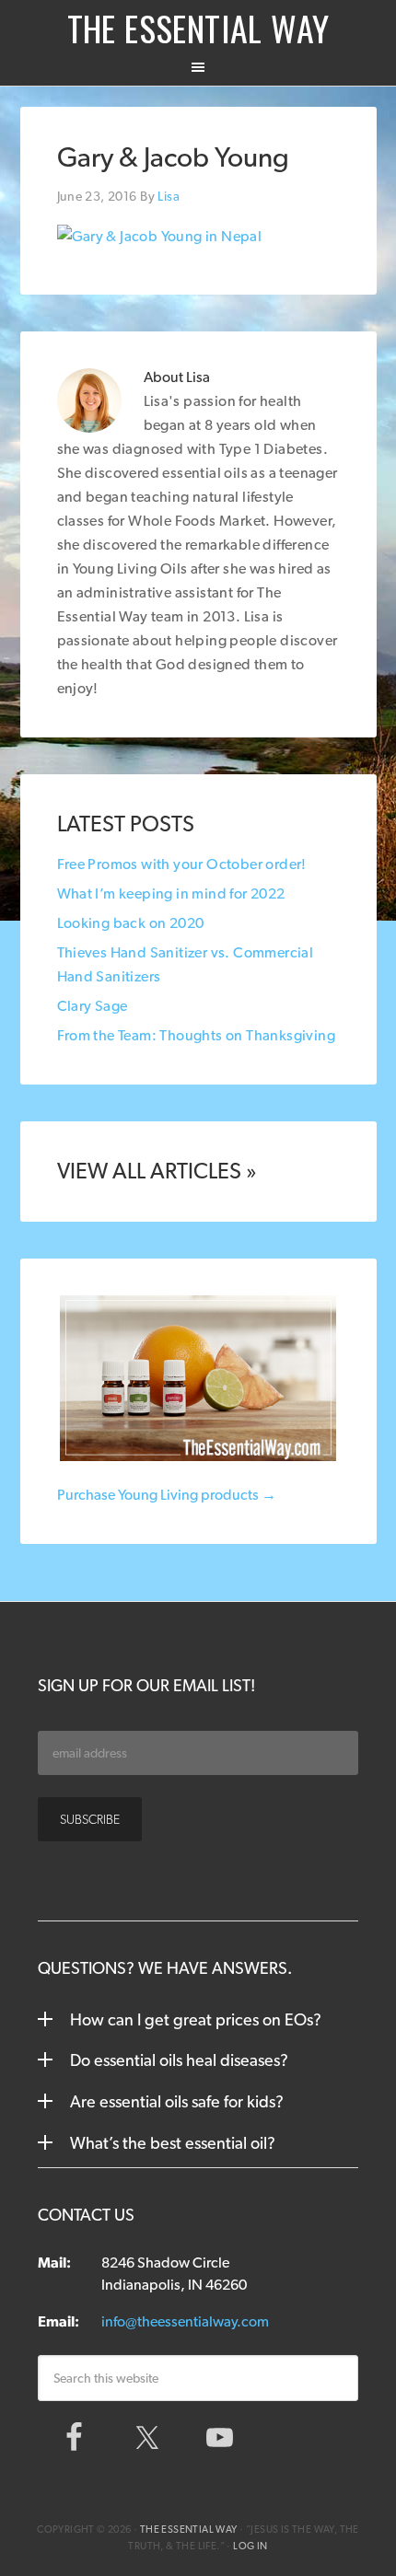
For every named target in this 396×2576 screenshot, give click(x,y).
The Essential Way (198, 28)
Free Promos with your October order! (182, 864)
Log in (250, 2546)
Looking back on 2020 (131, 923)
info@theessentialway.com (185, 2321)
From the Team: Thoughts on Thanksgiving (197, 1035)
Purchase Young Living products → (167, 1495)
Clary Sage (93, 1006)
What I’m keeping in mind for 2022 (171, 893)
